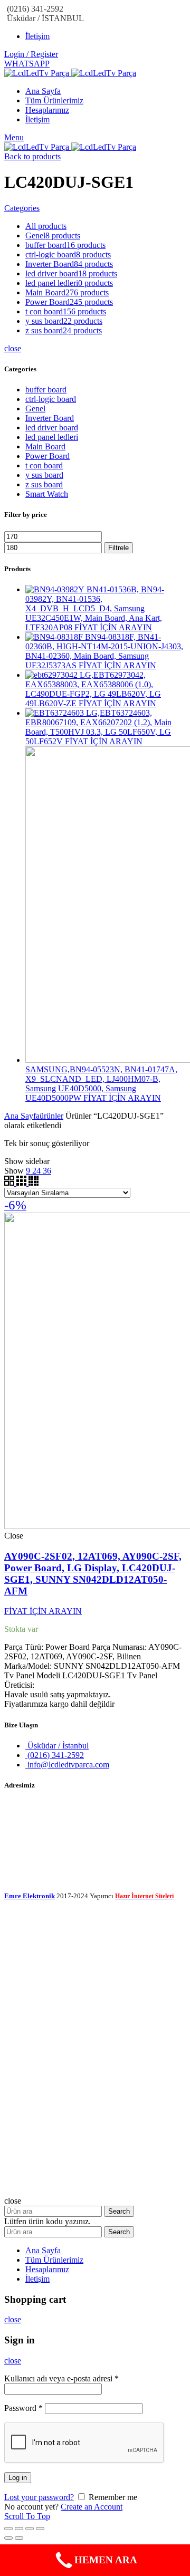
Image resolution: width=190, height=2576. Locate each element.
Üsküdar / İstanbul (57, 1746)
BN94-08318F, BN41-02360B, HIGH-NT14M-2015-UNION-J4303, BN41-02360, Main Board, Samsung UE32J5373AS (104, 651)
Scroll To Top (27, 2516)
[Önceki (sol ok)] (8, 2538)
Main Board (45, 446)
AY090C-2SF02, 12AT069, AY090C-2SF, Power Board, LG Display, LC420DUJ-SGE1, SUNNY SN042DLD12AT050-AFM (93, 1574)
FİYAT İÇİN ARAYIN (113, 627)
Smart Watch (47, 494)
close (13, 348)
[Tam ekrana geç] (30, 2529)
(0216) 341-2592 (55, 1755)
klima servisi (25, 1905)
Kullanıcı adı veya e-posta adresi (61, 2378)
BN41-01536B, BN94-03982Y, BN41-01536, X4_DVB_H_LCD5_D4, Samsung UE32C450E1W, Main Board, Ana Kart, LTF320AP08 (95, 608)
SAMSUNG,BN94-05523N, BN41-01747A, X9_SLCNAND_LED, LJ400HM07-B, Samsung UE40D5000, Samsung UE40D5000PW (101, 1084)
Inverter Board (50, 418)
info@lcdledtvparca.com (67, 1765)
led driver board (52, 427)
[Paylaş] (19, 2529)
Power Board (47, 456)
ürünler (51, 1116)
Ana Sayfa (22, 1116)
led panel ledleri (52, 437)
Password (23, 2408)
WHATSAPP (27, 64)
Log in (18, 2478)
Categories (22, 208)
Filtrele (118, 548)
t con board (44, 465)
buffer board (46, 390)
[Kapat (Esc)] (8, 2529)
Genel (35, 408)
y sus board (44, 475)
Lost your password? (39, 2497)
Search (119, 2211)
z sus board (44, 484)
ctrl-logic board (51, 399)
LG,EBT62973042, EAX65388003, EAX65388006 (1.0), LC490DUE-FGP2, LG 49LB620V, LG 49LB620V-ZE (93, 689)
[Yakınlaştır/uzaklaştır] (40, 2529)
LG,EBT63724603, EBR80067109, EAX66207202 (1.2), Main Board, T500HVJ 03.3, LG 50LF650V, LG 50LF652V (98, 727)
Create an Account (92, 2507)
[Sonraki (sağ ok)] (19, 2538)
